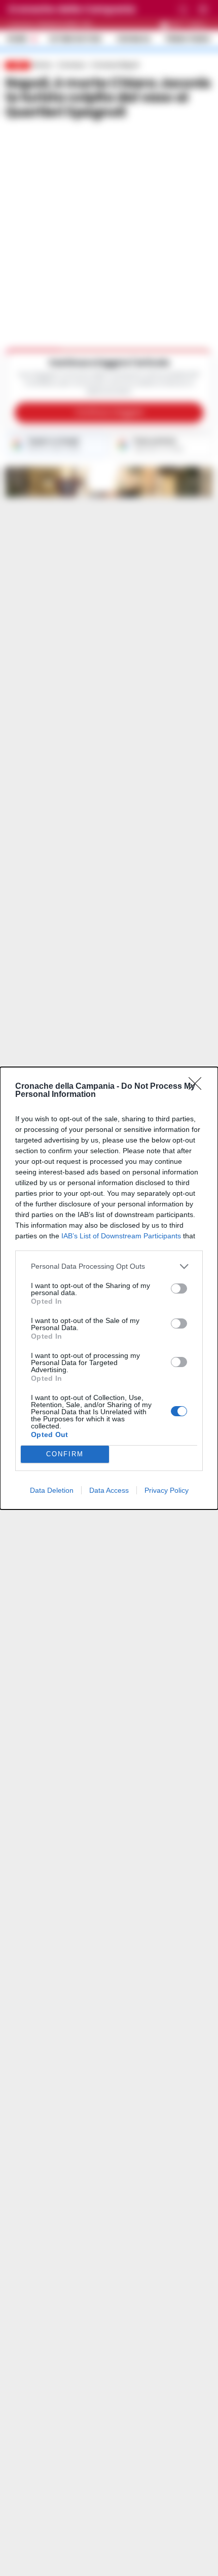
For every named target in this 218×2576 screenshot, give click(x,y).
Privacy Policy (167, 1490)
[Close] (198, 1087)
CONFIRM (65, 1454)
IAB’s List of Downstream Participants (121, 1236)
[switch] (179, 1289)
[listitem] (109, 1266)
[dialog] (109, 1288)
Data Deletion (52, 1490)
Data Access (109, 1490)
